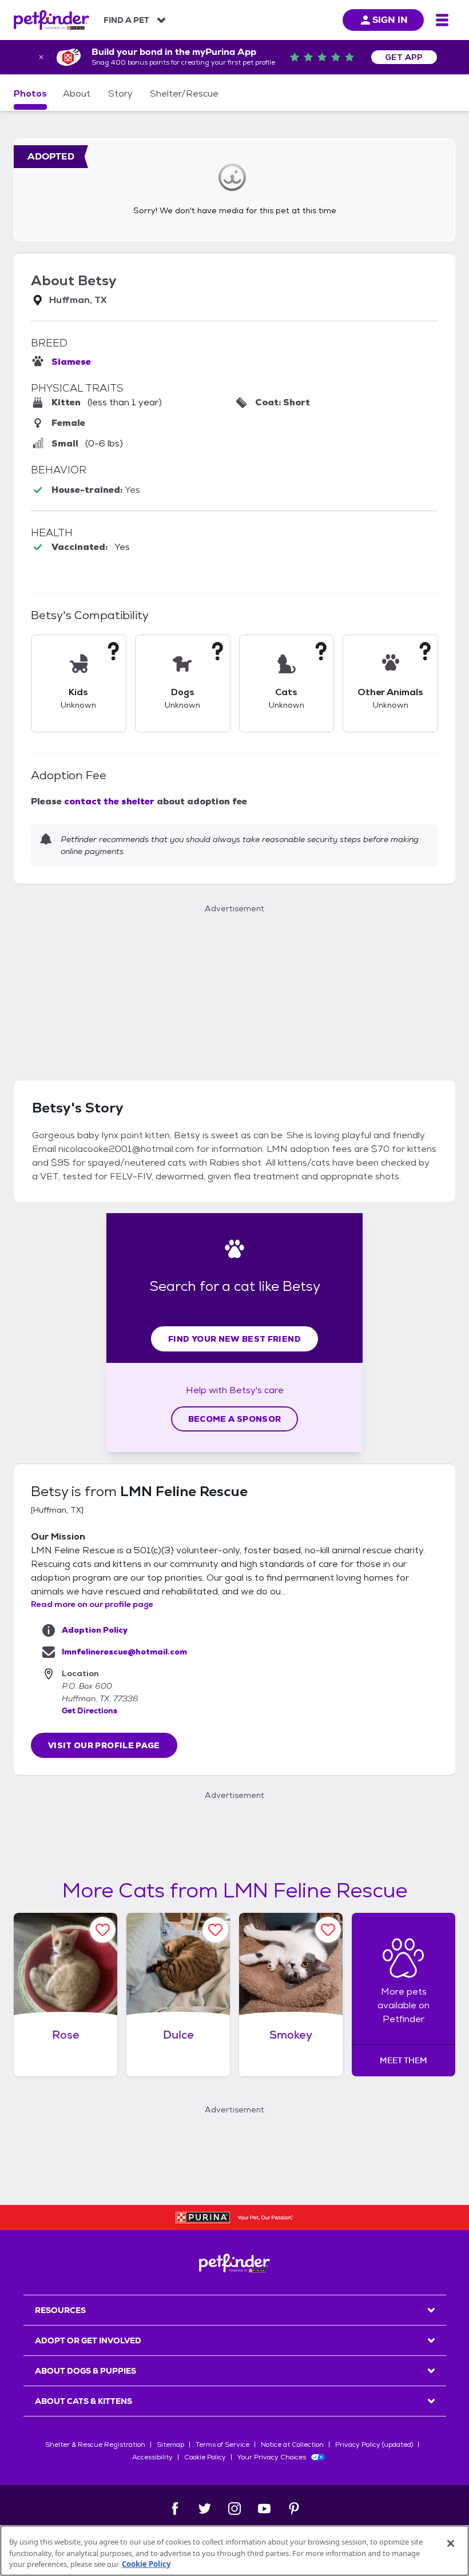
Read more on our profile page (92, 1604)
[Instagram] (234, 2509)
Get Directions (90, 1710)
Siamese (71, 362)
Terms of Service (222, 2445)
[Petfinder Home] (51, 20)
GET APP (404, 57)
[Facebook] (175, 2509)
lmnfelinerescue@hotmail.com (124, 1652)
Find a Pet (126, 20)
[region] (234, 2551)
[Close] (451, 2543)
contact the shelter (109, 801)
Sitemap (170, 2445)
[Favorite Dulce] (215, 1930)
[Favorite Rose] (103, 1930)
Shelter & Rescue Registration (95, 2445)
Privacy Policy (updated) (374, 2445)
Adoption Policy (95, 1630)
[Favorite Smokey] (328, 1930)
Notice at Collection (292, 2445)
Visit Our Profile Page (104, 1745)
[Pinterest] (294, 2509)
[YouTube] (264, 2509)
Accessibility (152, 2457)
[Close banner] (41, 57)
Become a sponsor (235, 1419)
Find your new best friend (234, 1339)
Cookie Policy (205, 2457)
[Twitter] (205, 2509)
